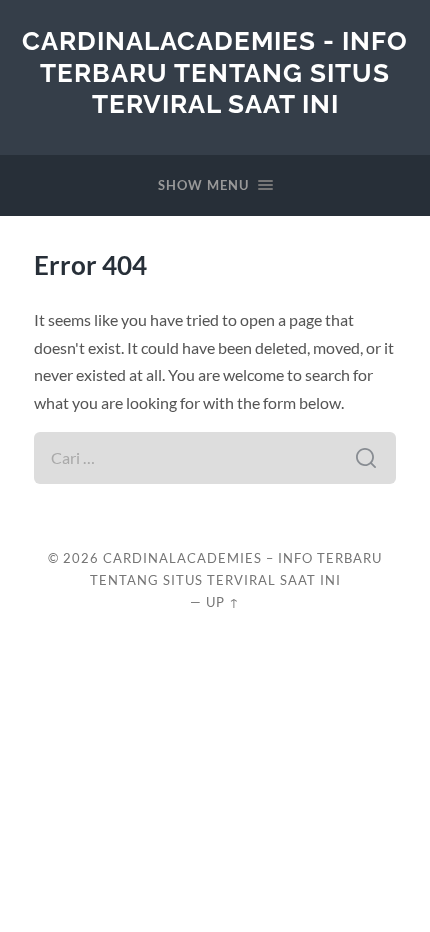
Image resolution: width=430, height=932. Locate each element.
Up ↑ (223, 602)
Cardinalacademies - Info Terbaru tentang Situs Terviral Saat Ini (215, 72)
